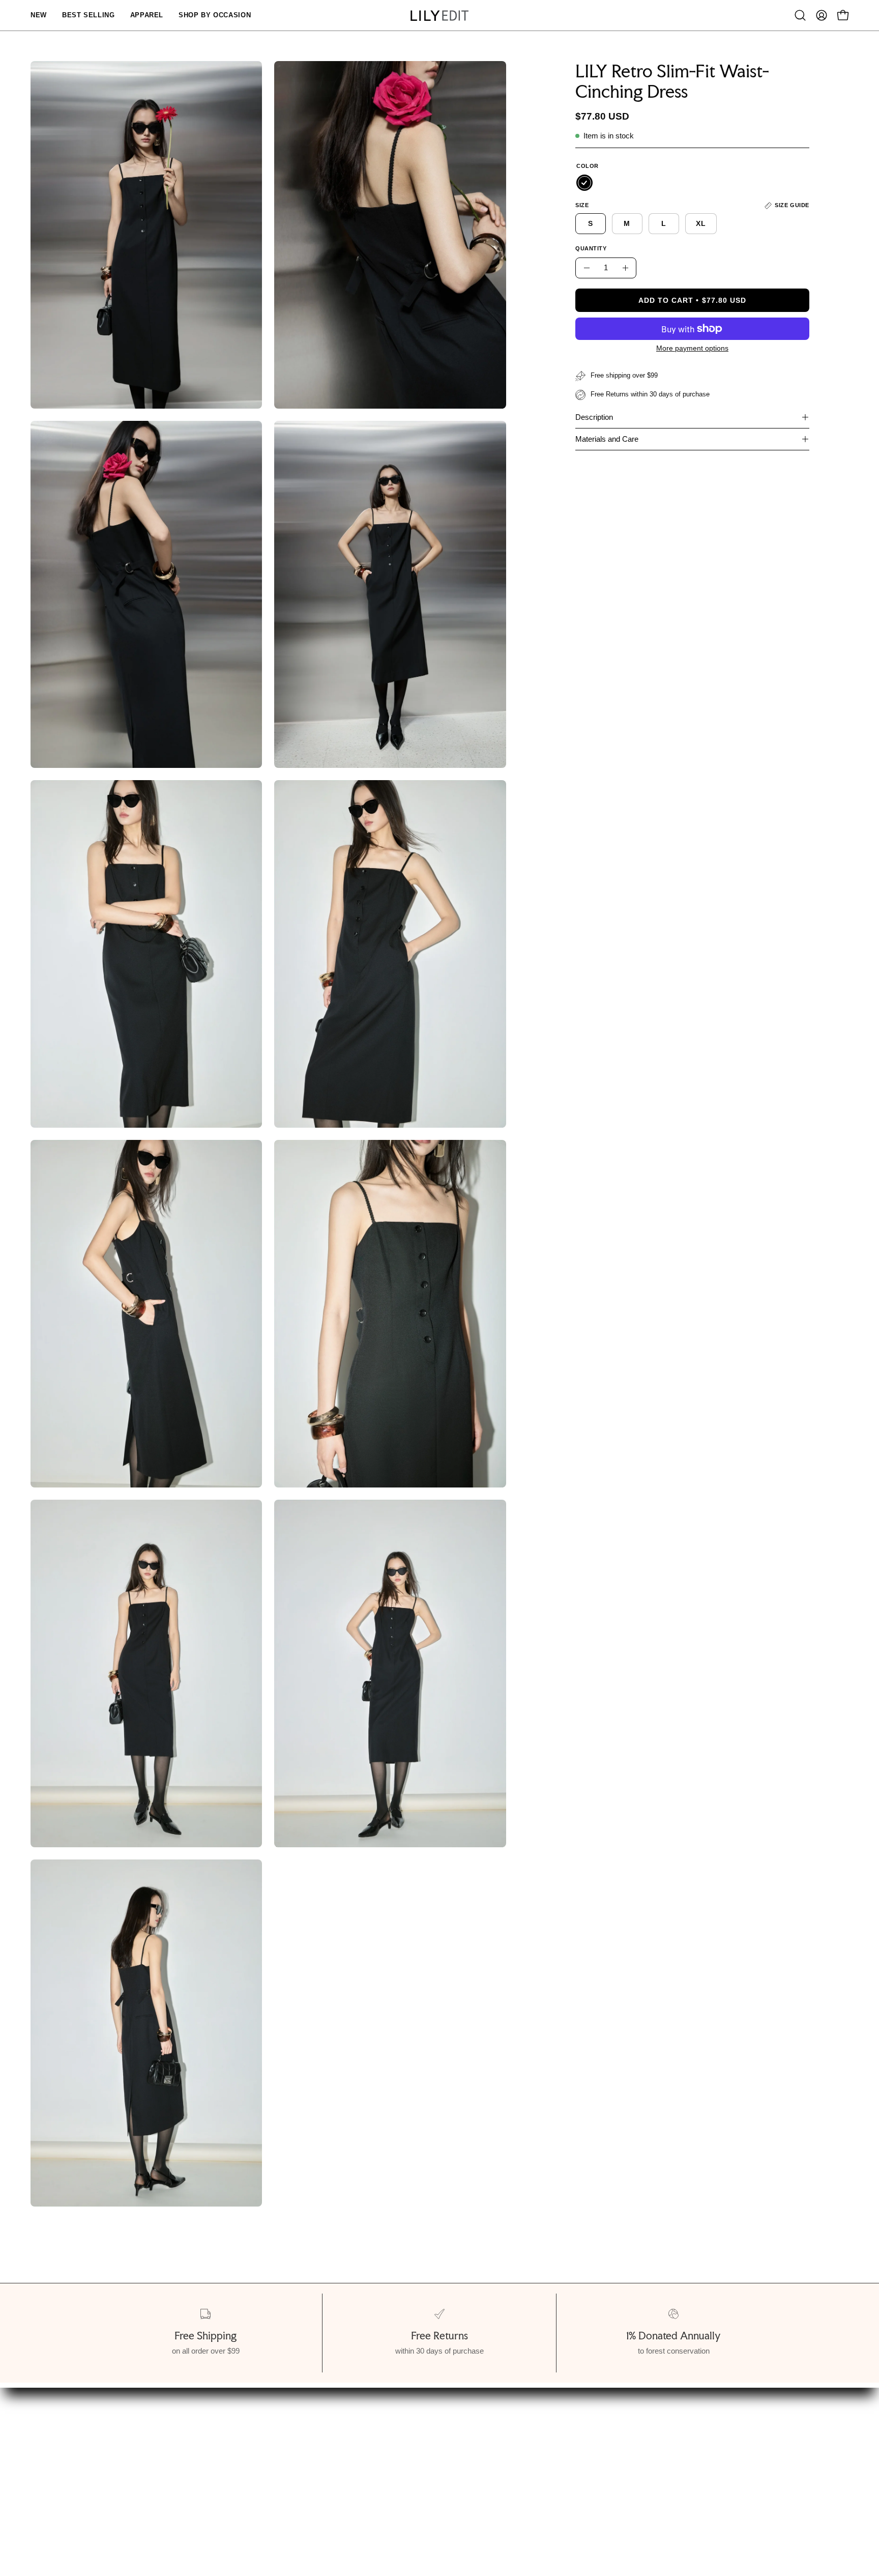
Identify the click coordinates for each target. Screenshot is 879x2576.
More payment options (692, 348)
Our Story (70, 2451)
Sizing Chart (284, 2451)
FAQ (437, 2451)
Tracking (277, 2503)
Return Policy (287, 2486)
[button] (800, 15)
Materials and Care (607, 439)
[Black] (584, 183)
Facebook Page (458, 2486)
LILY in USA (452, 2503)
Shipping (277, 2468)
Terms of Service (84, 2486)
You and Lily (74, 2468)
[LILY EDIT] (439, 16)
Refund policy (77, 2503)
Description (594, 417)
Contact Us (450, 2468)
